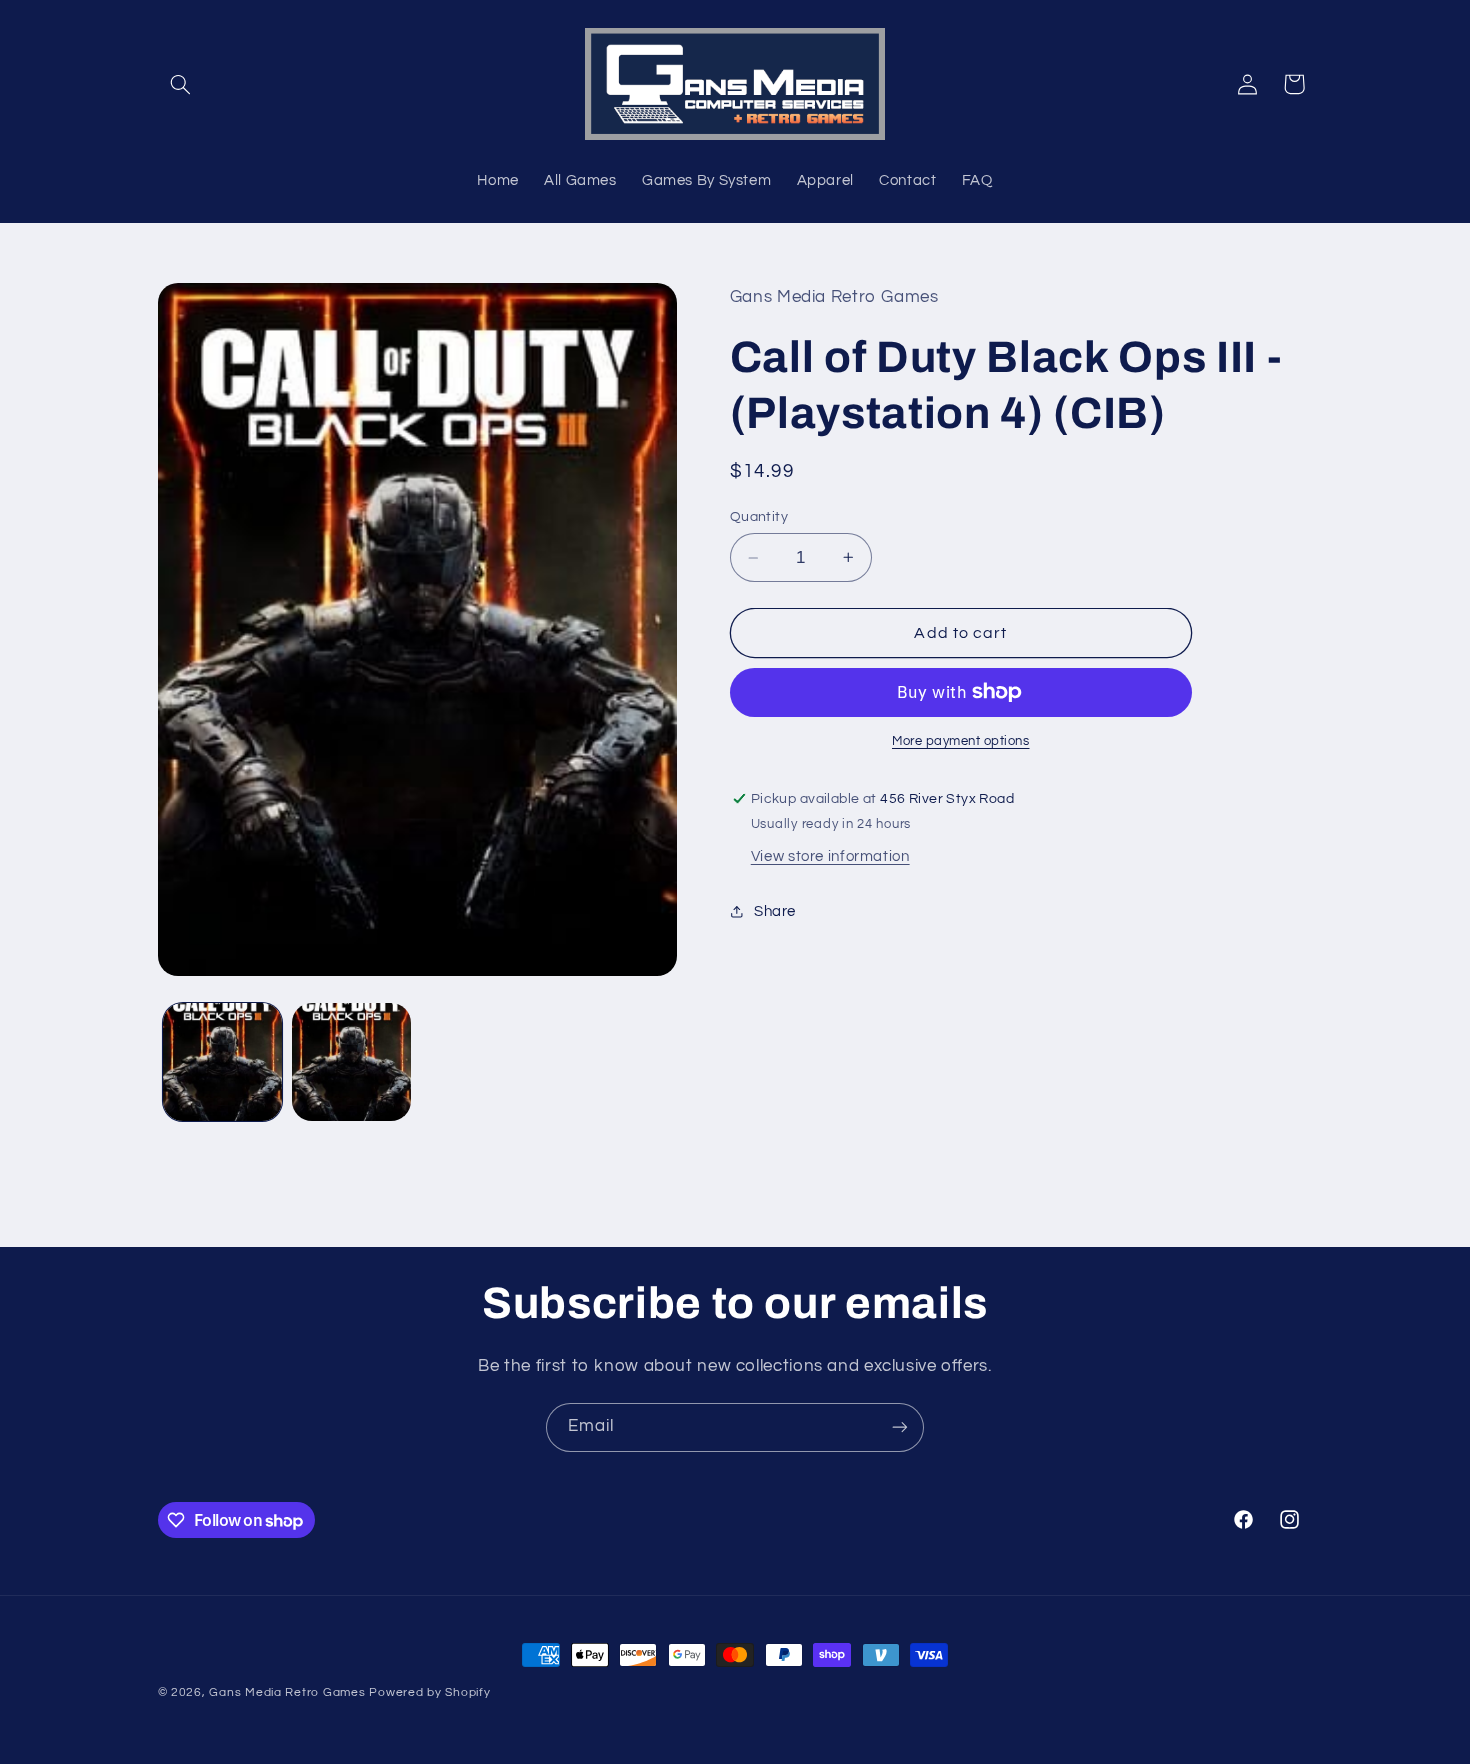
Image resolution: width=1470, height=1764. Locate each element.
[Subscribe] (900, 1427)
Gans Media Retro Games (287, 1692)
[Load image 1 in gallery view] (222, 1062)
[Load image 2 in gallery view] (351, 1062)
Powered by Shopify (429, 1692)
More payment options (961, 741)
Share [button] (775, 911)
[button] (181, 84)
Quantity (759, 517)
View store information (830, 856)
